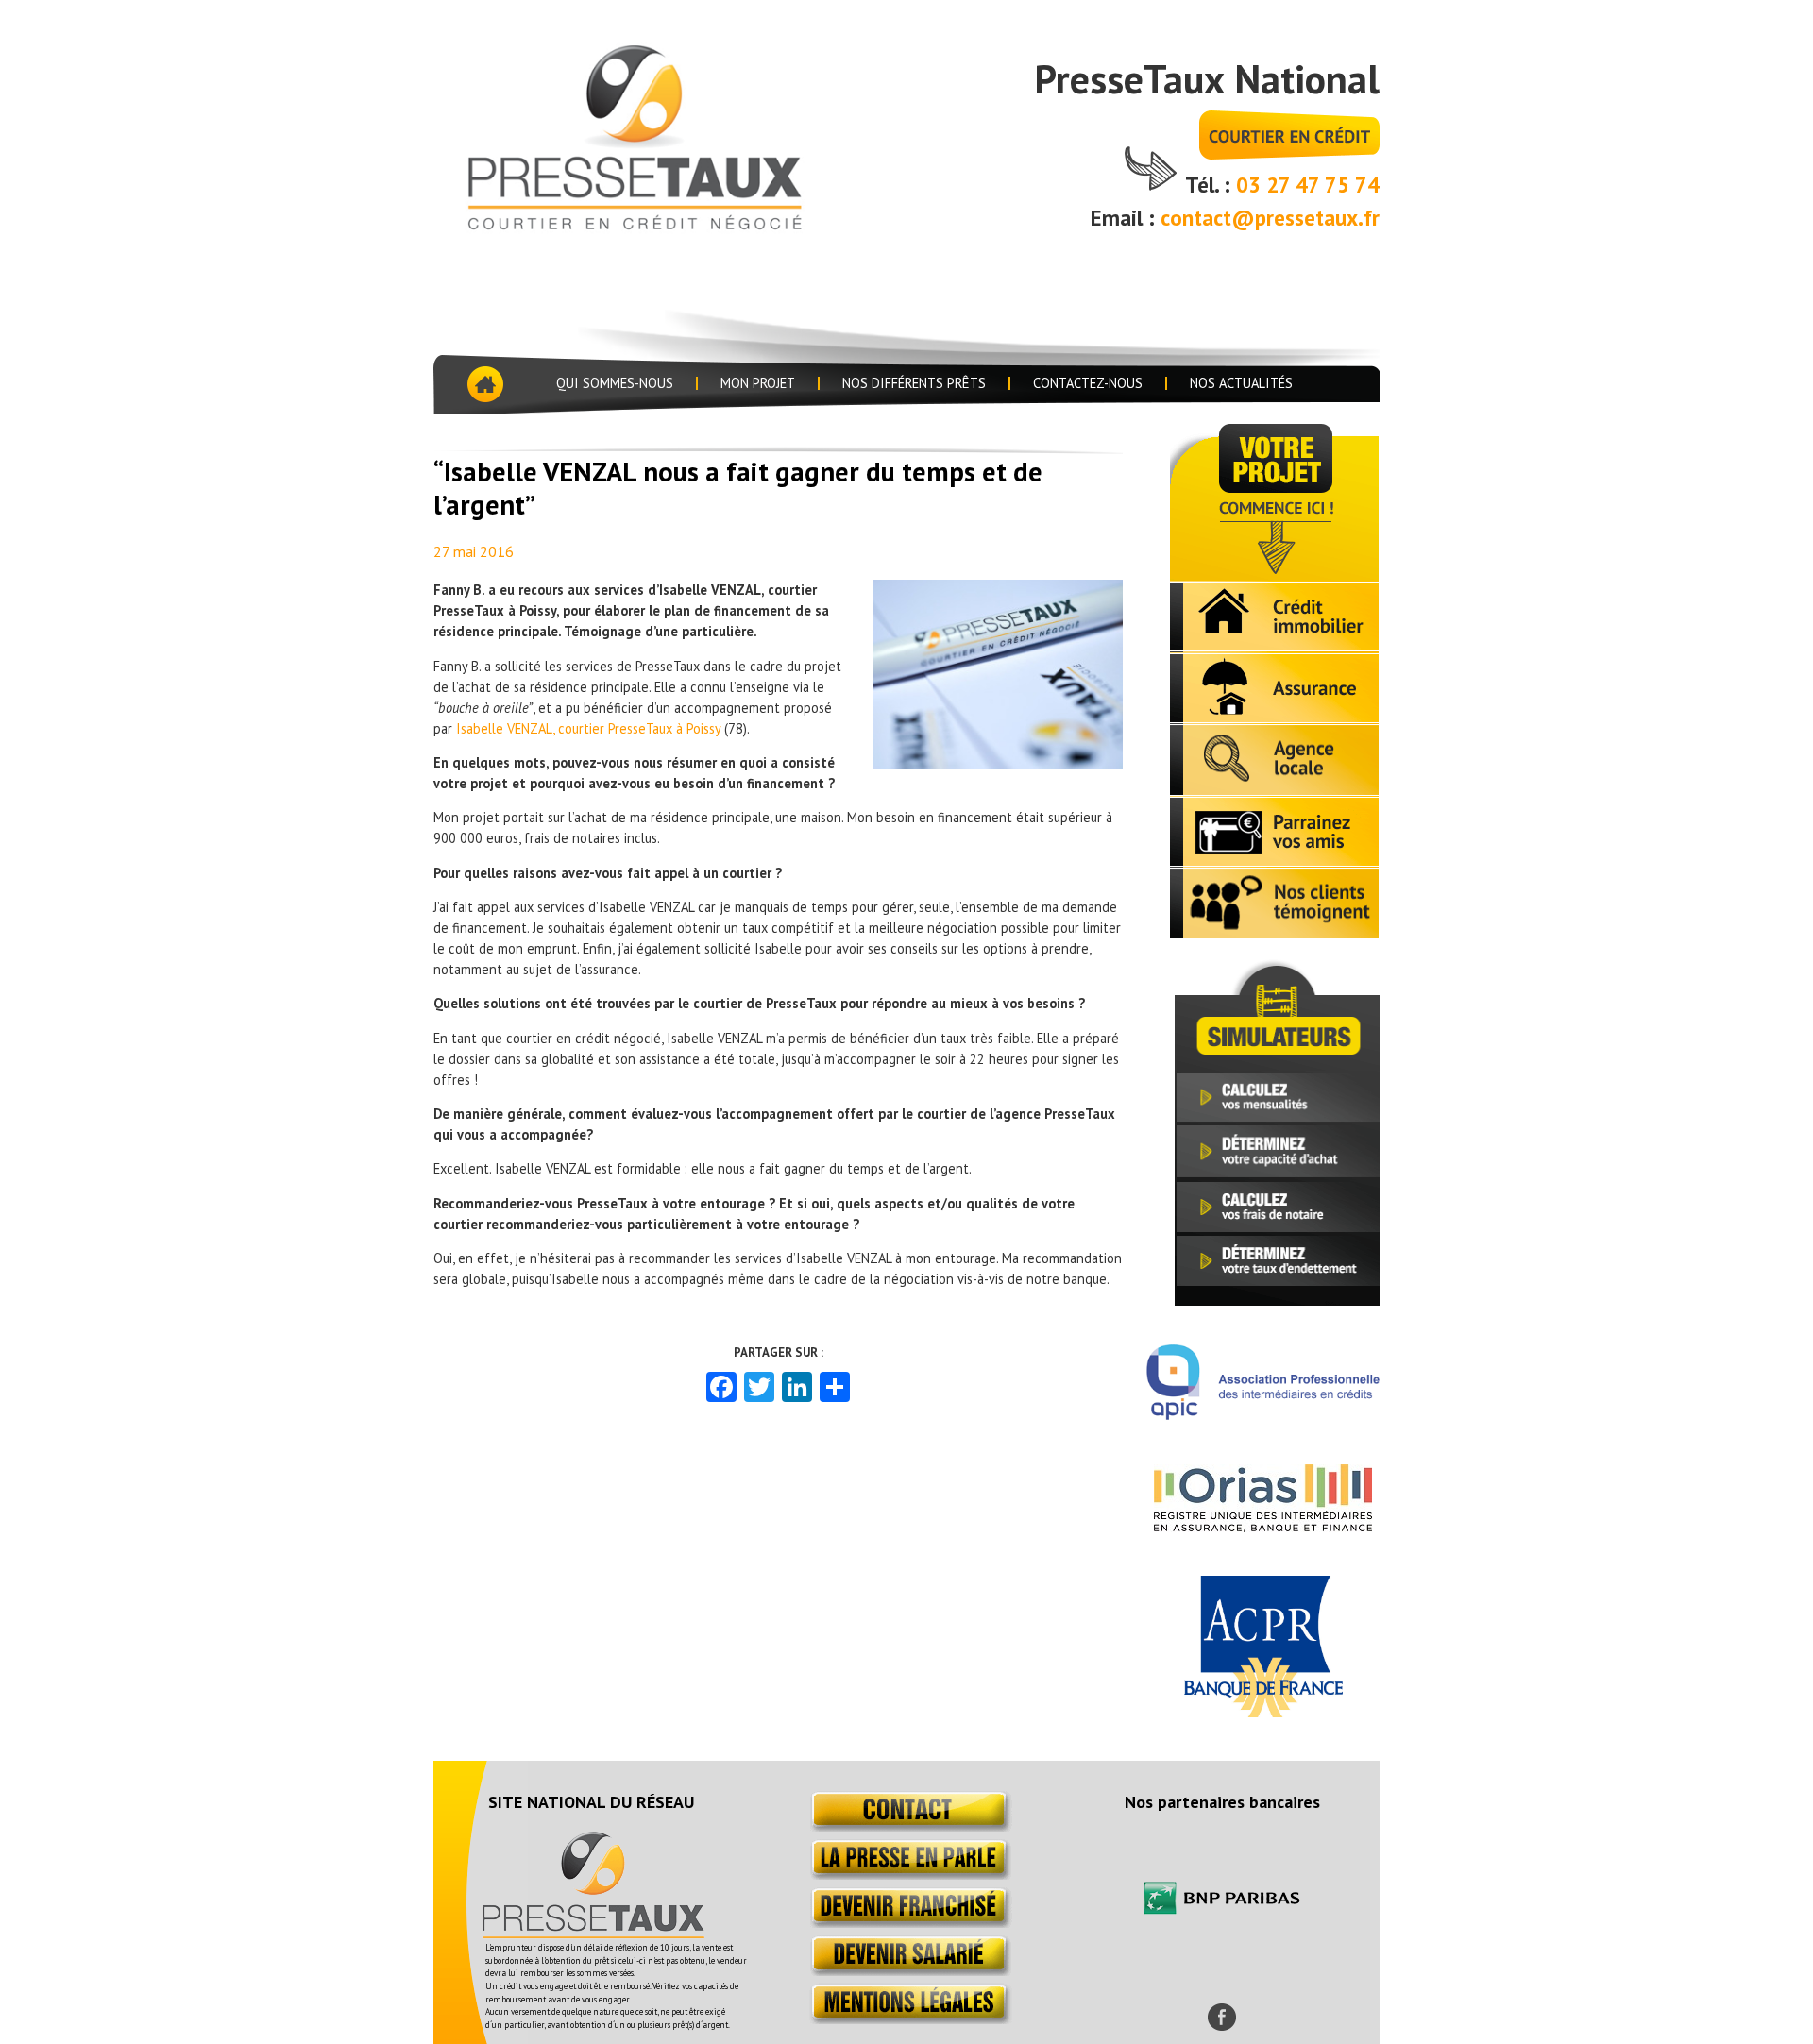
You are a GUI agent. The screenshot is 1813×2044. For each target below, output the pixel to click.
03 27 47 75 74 (1308, 185)
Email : (1126, 218)
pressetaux (664, 134)
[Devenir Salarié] (907, 1971)
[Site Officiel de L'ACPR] (1263, 1712)
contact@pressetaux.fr (1270, 218)
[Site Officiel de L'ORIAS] (1263, 1527)
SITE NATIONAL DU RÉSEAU (591, 1802)
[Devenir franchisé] (907, 1923)
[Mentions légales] (907, 2019)
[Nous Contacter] (907, 1826)
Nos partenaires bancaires (1222, 1802)
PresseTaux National (1207, 79)
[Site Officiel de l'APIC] (1263, 1414)
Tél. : (1211, 185)
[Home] (483, 384)
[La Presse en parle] (907, 1875)
